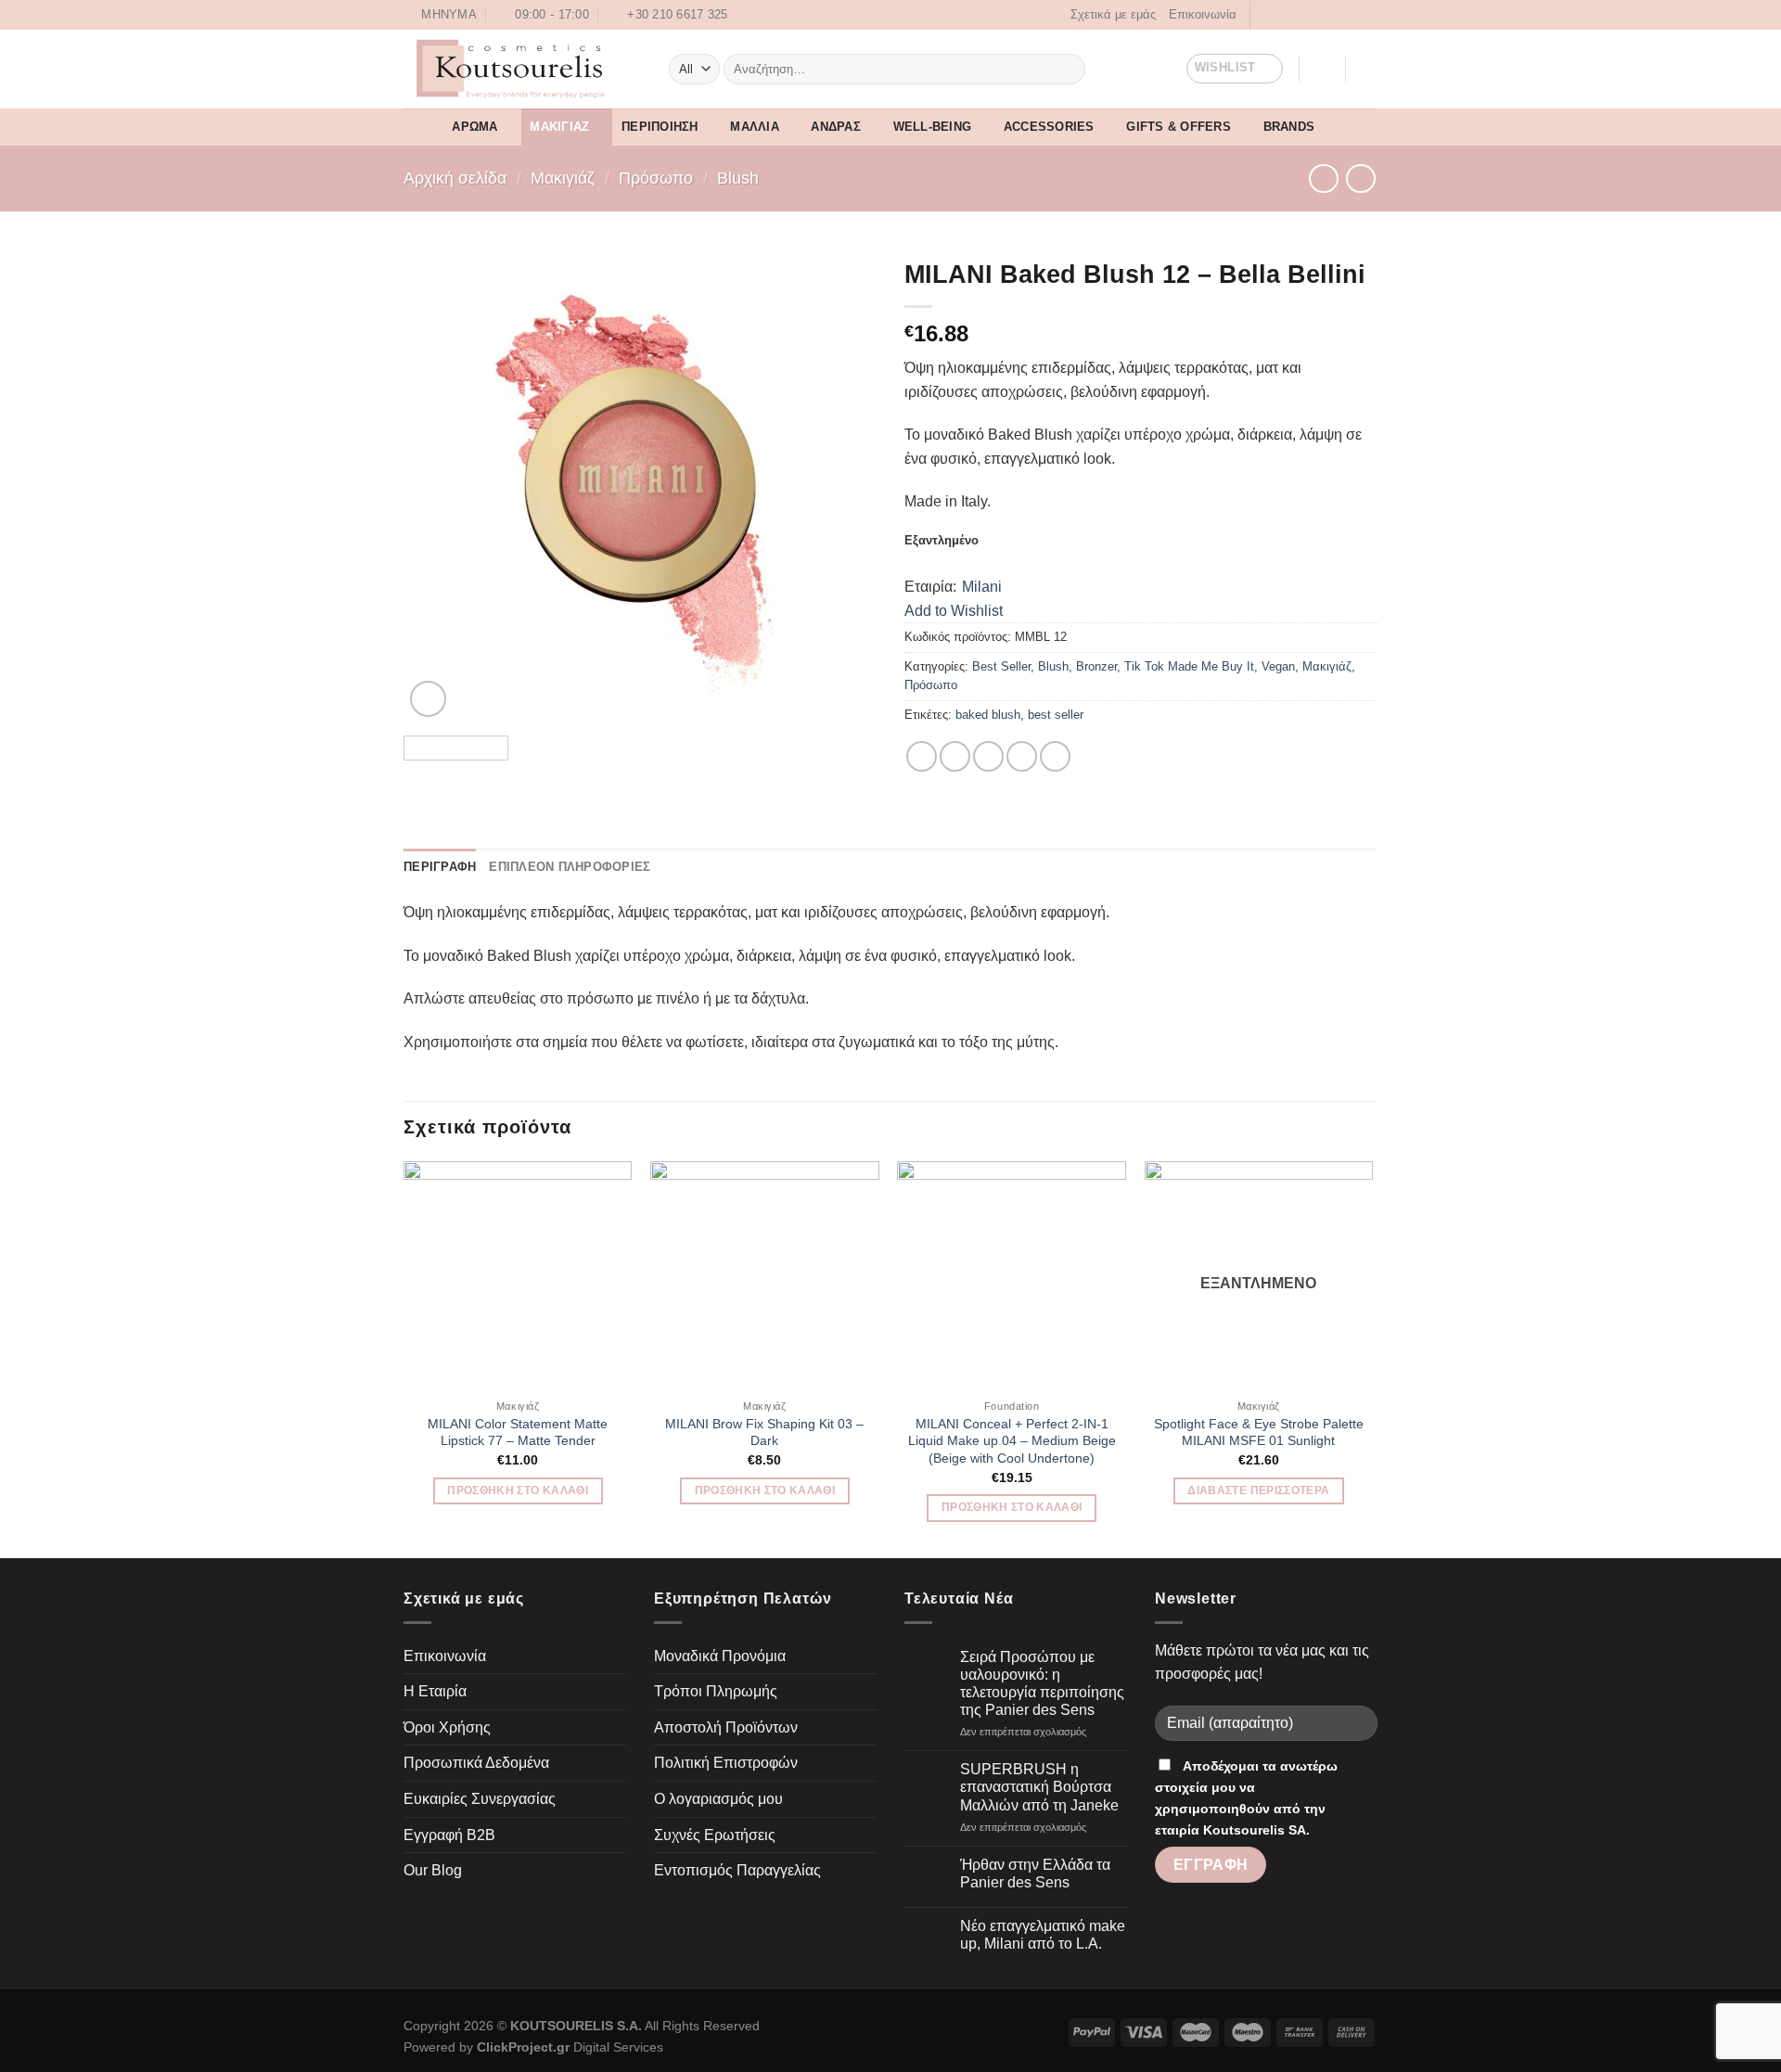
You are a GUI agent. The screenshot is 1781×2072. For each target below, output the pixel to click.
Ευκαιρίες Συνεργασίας (480, 1799)
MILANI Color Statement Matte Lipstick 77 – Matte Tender (518, 1432)
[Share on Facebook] (922, 756)
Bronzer (1096, 666)
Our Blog (433, 1870)
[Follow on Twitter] (1302, 14)
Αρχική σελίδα (455, 178)
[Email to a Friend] (988, 756)
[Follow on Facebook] (1266, 14)
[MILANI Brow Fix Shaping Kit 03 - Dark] (765, 1276)
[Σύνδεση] (1322, 69)
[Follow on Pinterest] (1320, 14)
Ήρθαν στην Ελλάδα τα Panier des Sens (1035, 1874)
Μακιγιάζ (559, 127)
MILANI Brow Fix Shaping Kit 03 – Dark (764, 1432)
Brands (1289, 127)
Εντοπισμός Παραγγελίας (737, 1870)
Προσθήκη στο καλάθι (518, 1490)
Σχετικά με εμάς (1113, 14)
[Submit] (1067, 69)
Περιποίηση (660, 127)
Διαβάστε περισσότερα (1258, 1490)
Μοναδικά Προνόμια (720, 1656)
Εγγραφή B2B (449, 1835)
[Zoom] (428, 699)
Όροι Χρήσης (447, 1727)
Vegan (1278, 666)
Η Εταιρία (435, 1691)
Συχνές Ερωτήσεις (715, 1835)
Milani (982, 587)
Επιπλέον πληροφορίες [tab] (570, 867)
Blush (738, 178)
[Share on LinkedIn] (1055, 756)
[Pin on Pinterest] (1022, 756)
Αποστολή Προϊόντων (726, 1727)
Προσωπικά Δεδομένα (476, 1763)
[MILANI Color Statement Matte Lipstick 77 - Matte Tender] (518, 1276)
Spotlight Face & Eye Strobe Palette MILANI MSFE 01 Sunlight (1259, 1432)
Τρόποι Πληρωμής (716, 1691)
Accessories (1049, 127)
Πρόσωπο (656, 178)
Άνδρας (836, 127)
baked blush (988, 715)
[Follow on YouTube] (1355, 14)
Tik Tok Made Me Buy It (1189, 666)
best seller (1056, 715)
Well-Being (933, 127)
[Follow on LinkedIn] (1338, 14)
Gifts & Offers (1179, 127)
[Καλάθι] (1368, 69)
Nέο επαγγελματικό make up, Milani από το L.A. (1043, 1935)
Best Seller (1001, 666)
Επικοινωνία (1203, 14)
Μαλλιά (755, 127)
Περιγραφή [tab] (440, 867)
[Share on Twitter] (955, 756)
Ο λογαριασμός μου (718, 1799)
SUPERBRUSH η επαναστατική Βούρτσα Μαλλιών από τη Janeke (1039, 1787)
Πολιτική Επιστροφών (726, 1763)
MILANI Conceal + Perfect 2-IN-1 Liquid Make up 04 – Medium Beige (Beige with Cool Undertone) (1012, 1441)
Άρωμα (474, 127)
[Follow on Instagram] (1285, 14)
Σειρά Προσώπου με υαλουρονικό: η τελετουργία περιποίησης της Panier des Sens (1042, 1684)
